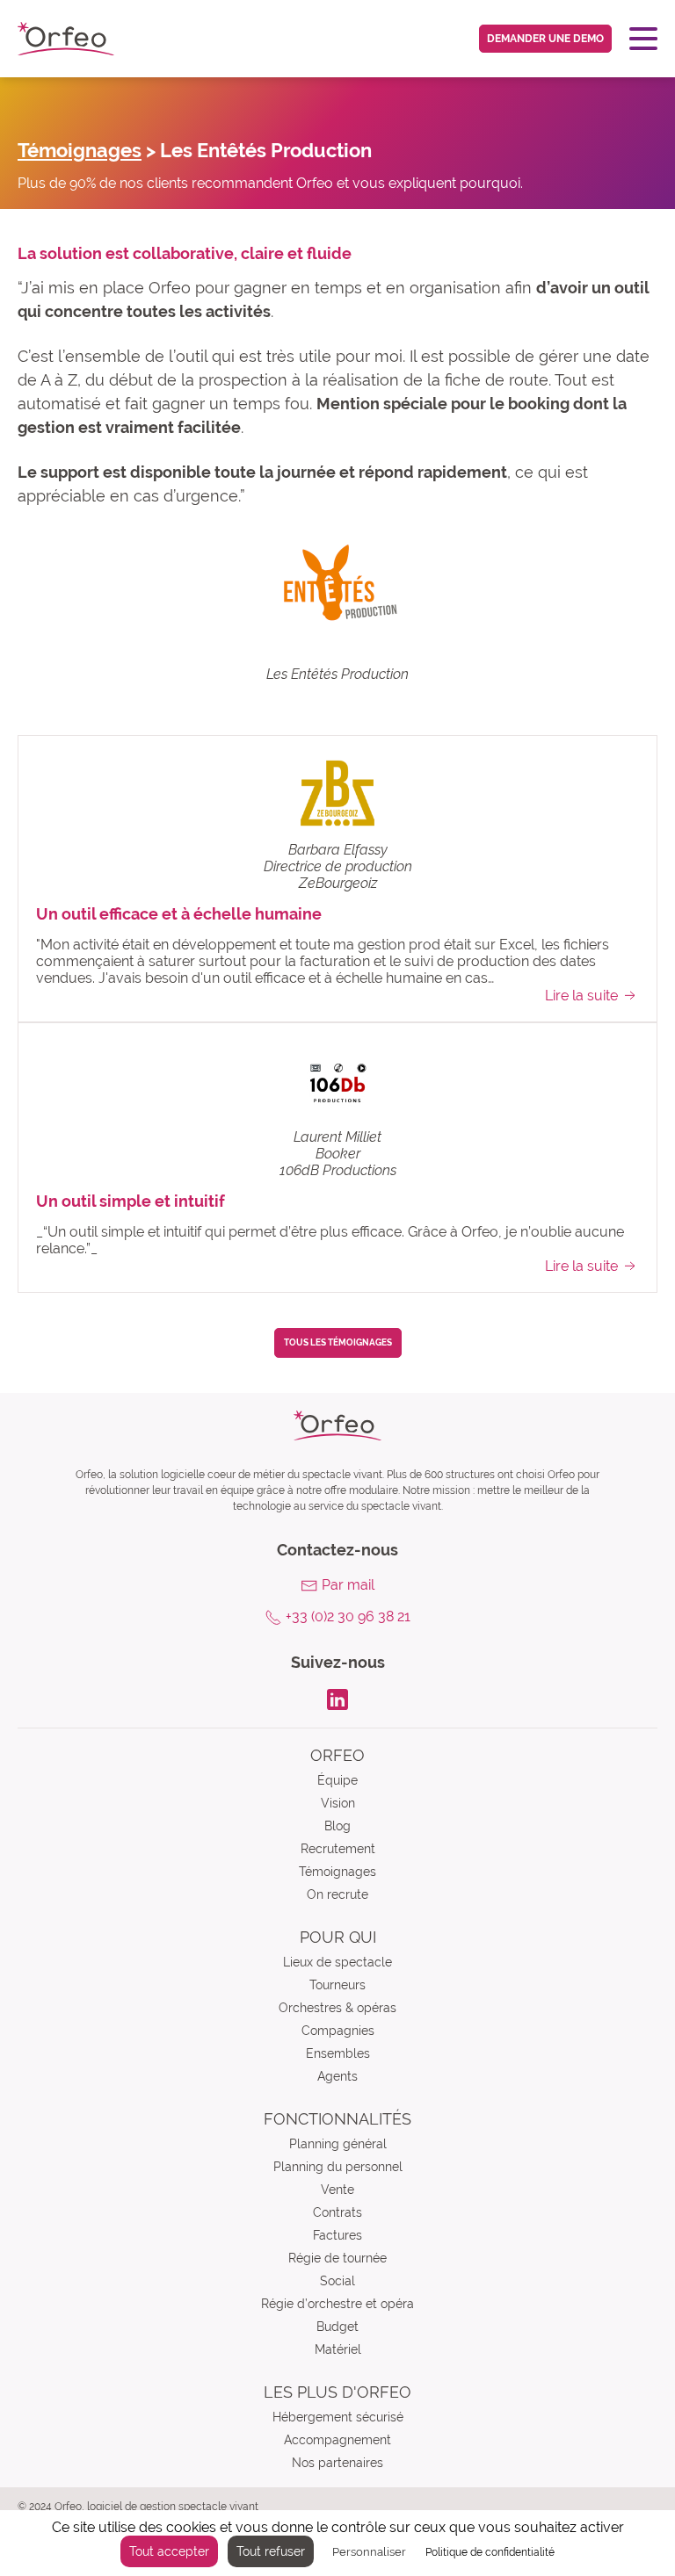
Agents (337, 2076)
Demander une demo (545, 39)
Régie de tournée (337, 2258)
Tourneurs (337, 1985)
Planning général (338, 2144)
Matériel (338, 2349)
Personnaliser (369, 2552)
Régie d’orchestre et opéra (337, 2304)
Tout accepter (169, 2551)
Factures (337, 2235)
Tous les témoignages (338, 1342)
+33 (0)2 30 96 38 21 (348, 1616)
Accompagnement (337, 2440)
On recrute (337, 1894)
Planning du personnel (338, 2167)
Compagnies (338, 2031)
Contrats (337, 2212)
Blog (337, 1826)
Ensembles (338, 2053)
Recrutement (338, 1849)
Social (337, 2281)
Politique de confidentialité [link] (490, 2552)
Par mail (348, 1585)
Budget (337, 2327)
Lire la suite (581, 996)
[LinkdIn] (337, 1698)
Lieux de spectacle (337, 1962)
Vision (338, 1803)
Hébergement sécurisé (338, 2417)
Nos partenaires (337, 2463)
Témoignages (80, 150)
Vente (337, 2190)
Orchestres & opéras (337, 2008)
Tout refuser (271, 2551)
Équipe (337, 1780)
